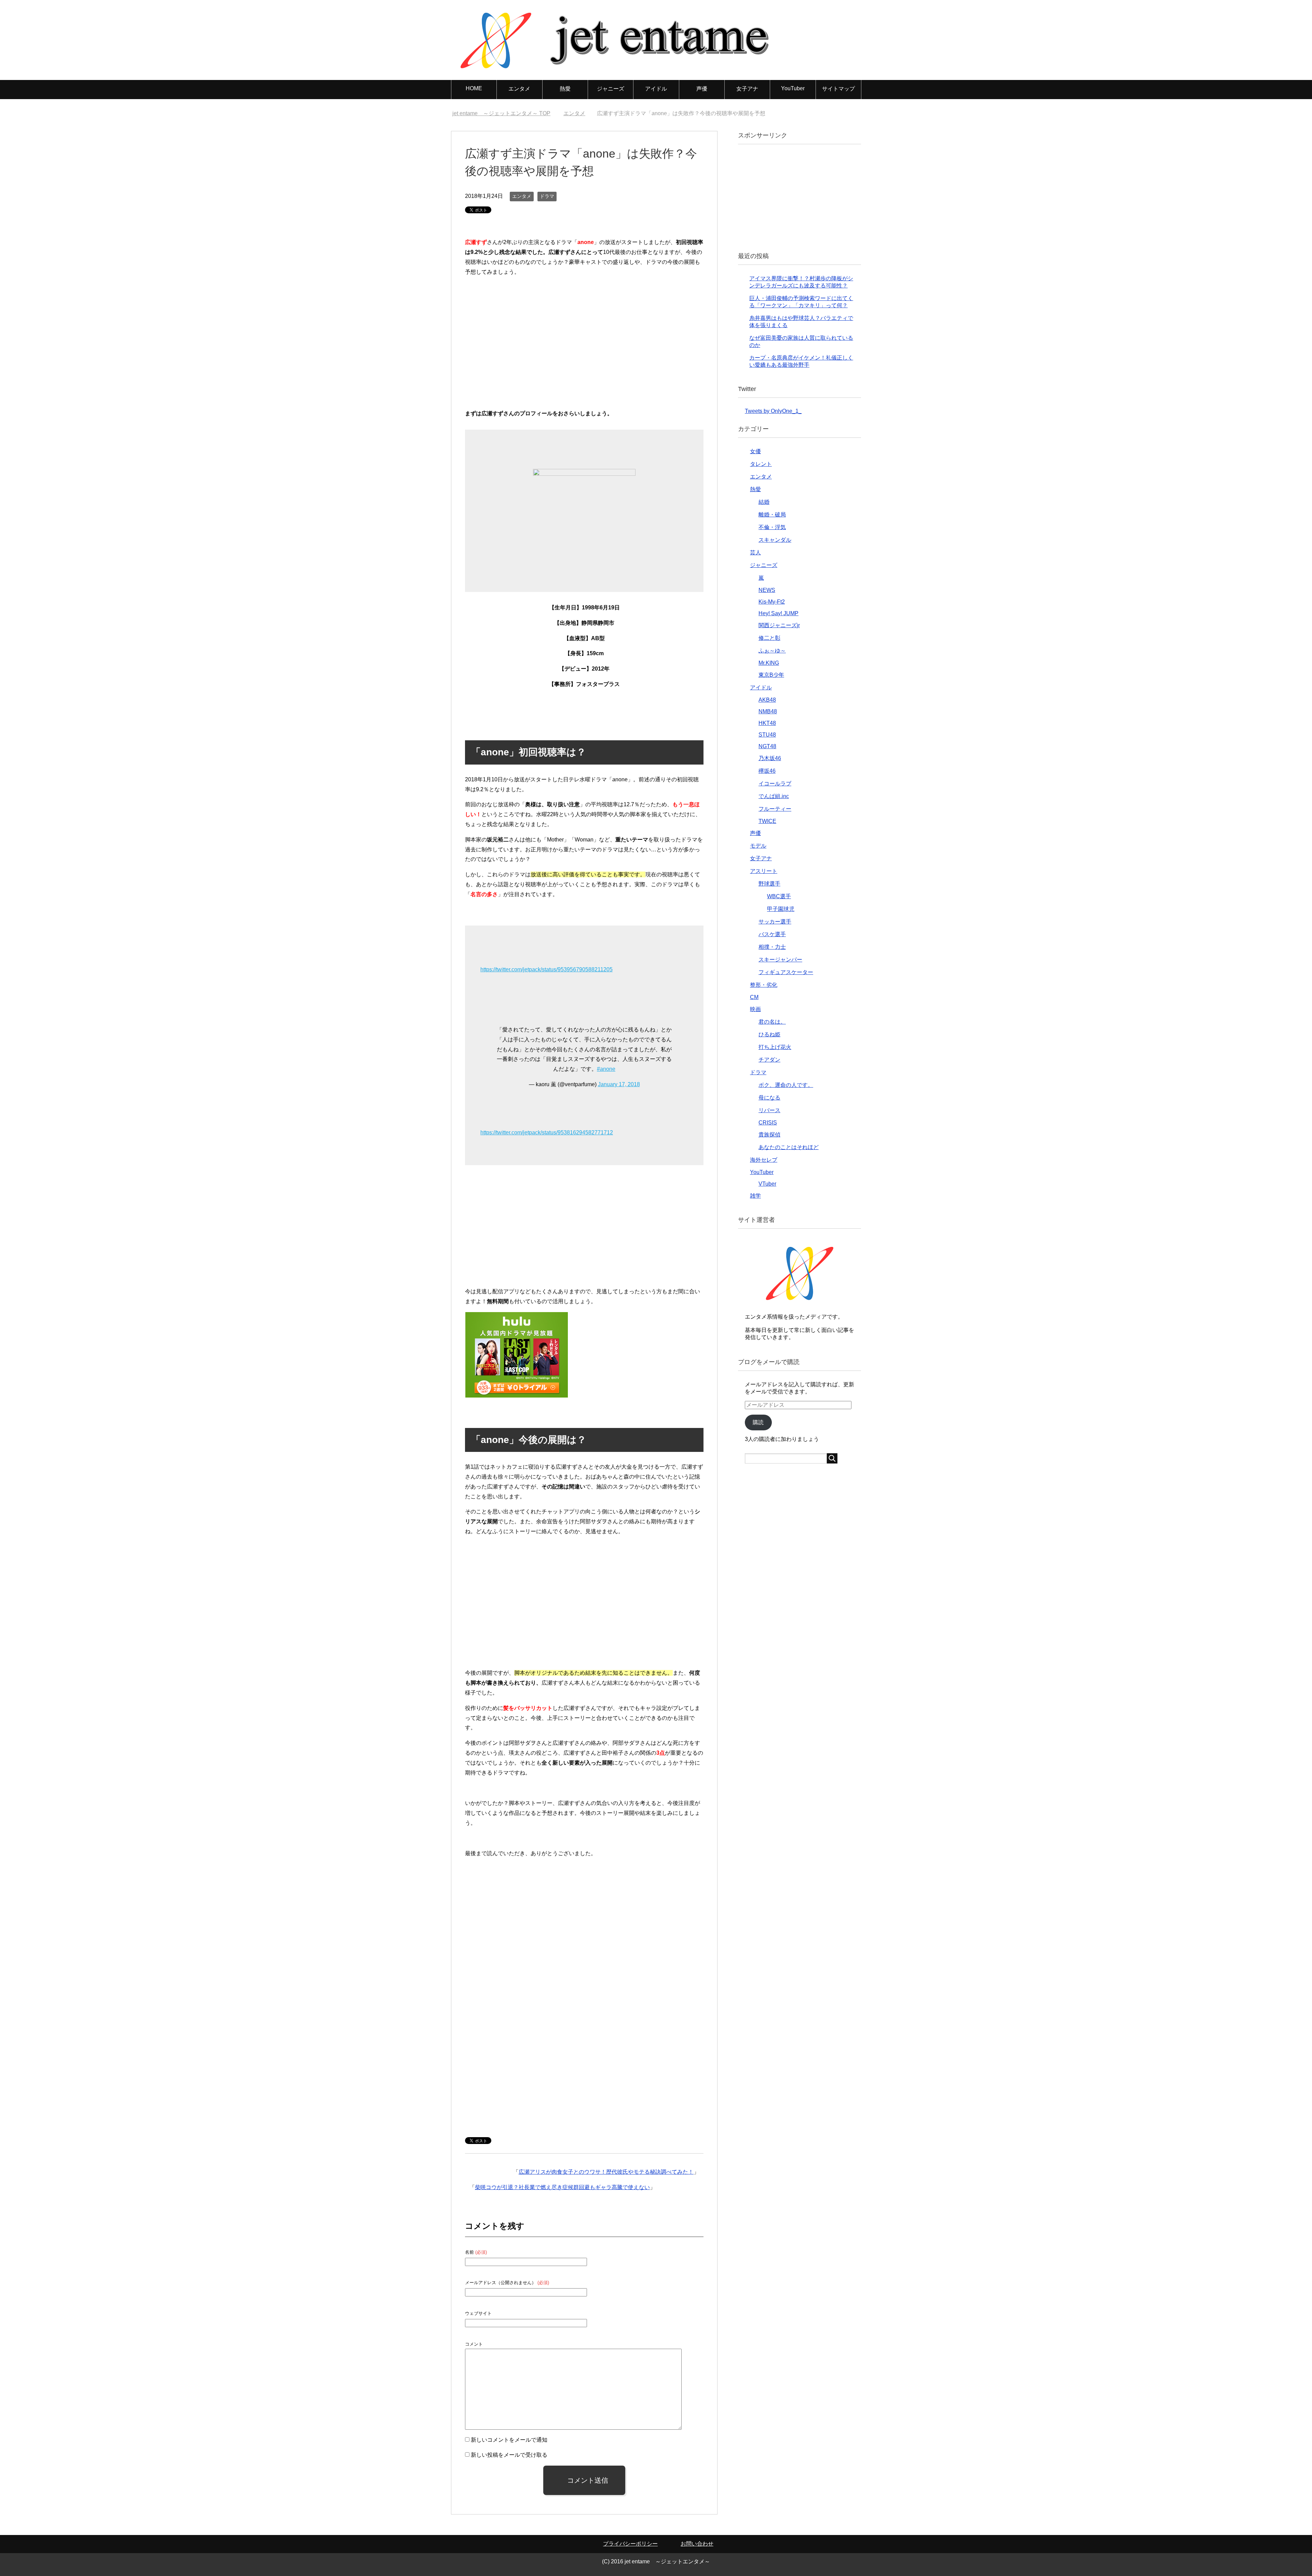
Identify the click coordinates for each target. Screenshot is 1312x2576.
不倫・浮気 (772, 527)
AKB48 (767, 700)
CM (754, 997)
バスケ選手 (772, 934)
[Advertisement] (584, 346)
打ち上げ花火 (775, 1047)
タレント (761, 464)
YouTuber (793, 88)
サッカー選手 (775, 922)
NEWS (767, 590)
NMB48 (768, 711)
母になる (769, 1098)
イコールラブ (775, 784)
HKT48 (767, 723)
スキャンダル (775, 540)
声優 (702, 89)
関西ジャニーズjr (779, 625)
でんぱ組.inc (774, 796)
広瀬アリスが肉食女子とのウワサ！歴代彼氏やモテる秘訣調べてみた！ (606, 2172)
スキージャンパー (780, 960)
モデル (758, 846)
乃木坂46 (770, 758)
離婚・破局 (772, 515)
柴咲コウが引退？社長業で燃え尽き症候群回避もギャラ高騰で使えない (562, 2187)
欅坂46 (767, 771)
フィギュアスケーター (786, 972)
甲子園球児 (781, 909)
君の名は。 (772, 1022)
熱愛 (565, 89)
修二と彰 (769, 638)
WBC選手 (779, 896)
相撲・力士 (772, 947)
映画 (755, 1009)
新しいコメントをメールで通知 (509, 2440)
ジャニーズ (611, 89)
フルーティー (775, 809)
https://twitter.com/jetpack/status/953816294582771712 (547, 1132)
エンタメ (519, 89)
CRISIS (768, 1123)
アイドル (656, 89)
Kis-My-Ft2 (772, 602)
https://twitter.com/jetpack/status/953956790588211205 (546, 969)
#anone (606, 1069)
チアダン (769, 1060)
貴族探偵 (769, 1135)
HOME (474, 88)
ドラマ (547, 196)
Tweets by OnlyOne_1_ (773, 411)
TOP (505, 113)
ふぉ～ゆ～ (772, 651)
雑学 (755, 1196)
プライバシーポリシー (630, 2544)
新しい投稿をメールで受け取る (509, 2455)
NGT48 (767, 746)
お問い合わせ (697, 2544)
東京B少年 (771, 675)
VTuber (767, 1184)
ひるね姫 (769, 1034)
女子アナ (747, 89)
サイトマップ (838, 89)
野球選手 (769, 884)
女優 (755, 451)
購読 (758, 1422)
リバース (769, 1110)
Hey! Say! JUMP (778, 613)
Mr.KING (769, 663)
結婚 (764, 502)
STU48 (767, 735)
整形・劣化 (764, 985)
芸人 (755, 552)
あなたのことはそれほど (789, 1147)
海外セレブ (764, 1160)
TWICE (767, 821)
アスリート (764, 871)
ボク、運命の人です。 (786, 1085)
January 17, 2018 (619, 1084)
